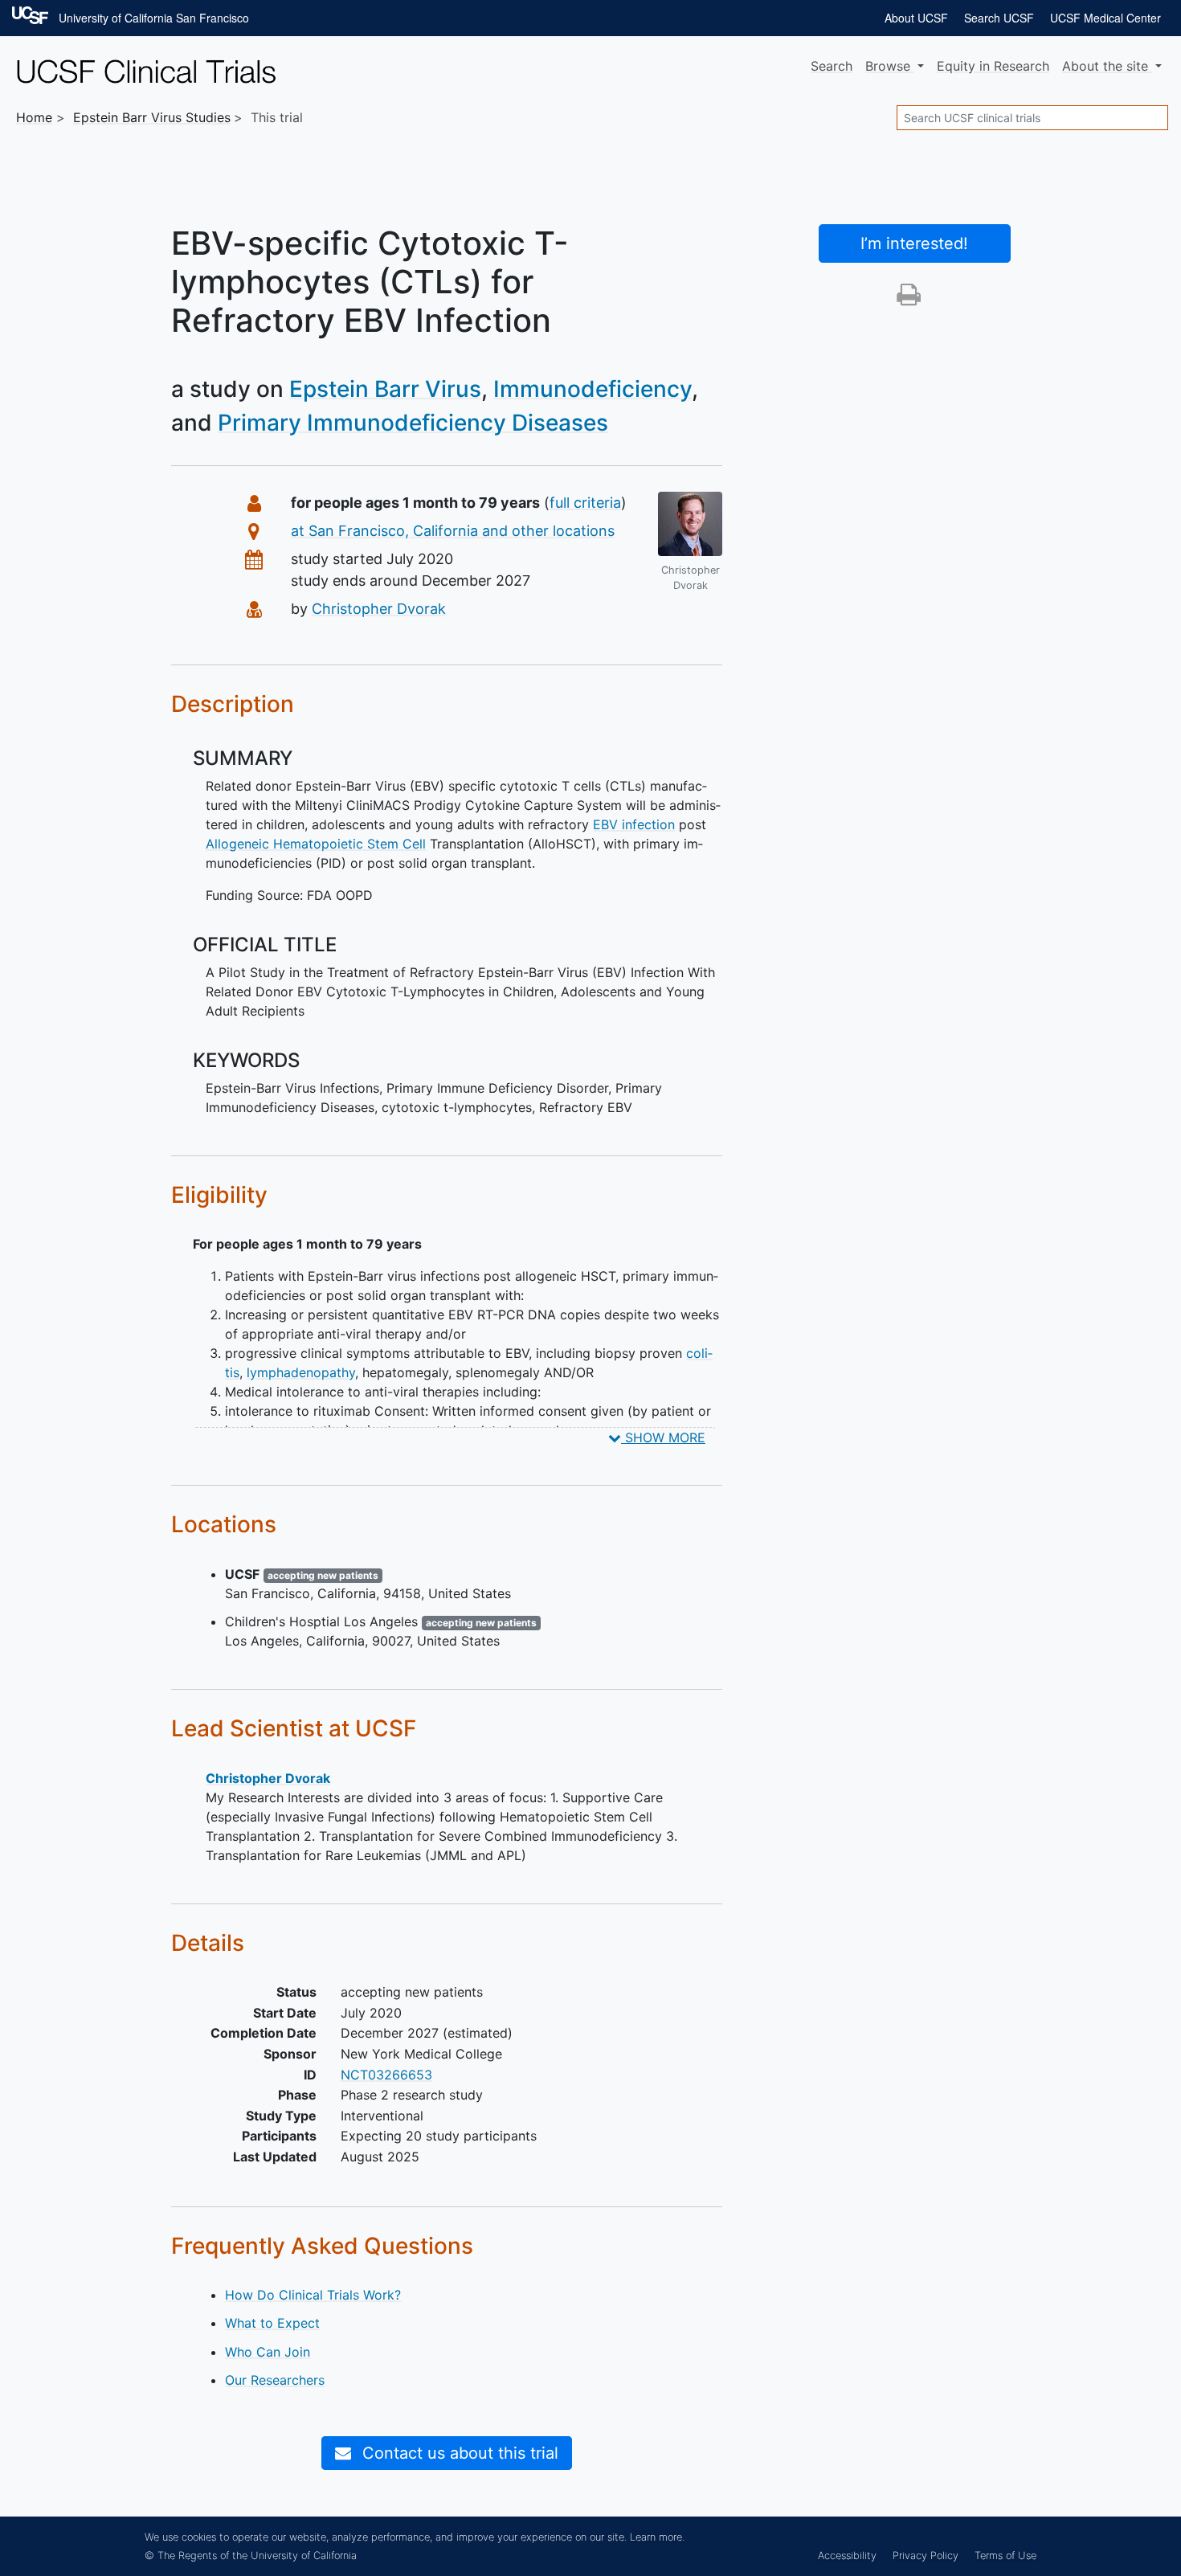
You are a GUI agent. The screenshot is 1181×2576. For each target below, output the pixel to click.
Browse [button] (890, 66)
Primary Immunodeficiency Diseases (413, 423)
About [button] (1105, 66)
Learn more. (657, 2537)
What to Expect (272, 2323)
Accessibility (847, 2556)
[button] (909, 299)
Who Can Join (268, 2352)
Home (34, 117)
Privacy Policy (926, 2556)
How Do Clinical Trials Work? (313, 2295)
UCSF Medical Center (1105, 18)
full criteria (585, 503)
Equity (993, 66)
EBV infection (634, 824)
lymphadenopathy (301, 1372)
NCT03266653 (386, 2075)
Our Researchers (275, 2380)
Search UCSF (999, 18)
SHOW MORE (663, 1437)
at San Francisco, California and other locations (453, 531)
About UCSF (916, 18)
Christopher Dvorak (379, 609)
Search (832, 66)
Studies (152, 117)
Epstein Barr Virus (385, 389)
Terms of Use (1005, 2556)
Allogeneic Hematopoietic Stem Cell (316, 844)
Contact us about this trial (458, 2453)
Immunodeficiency (593, 389)
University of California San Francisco (154, 18)
